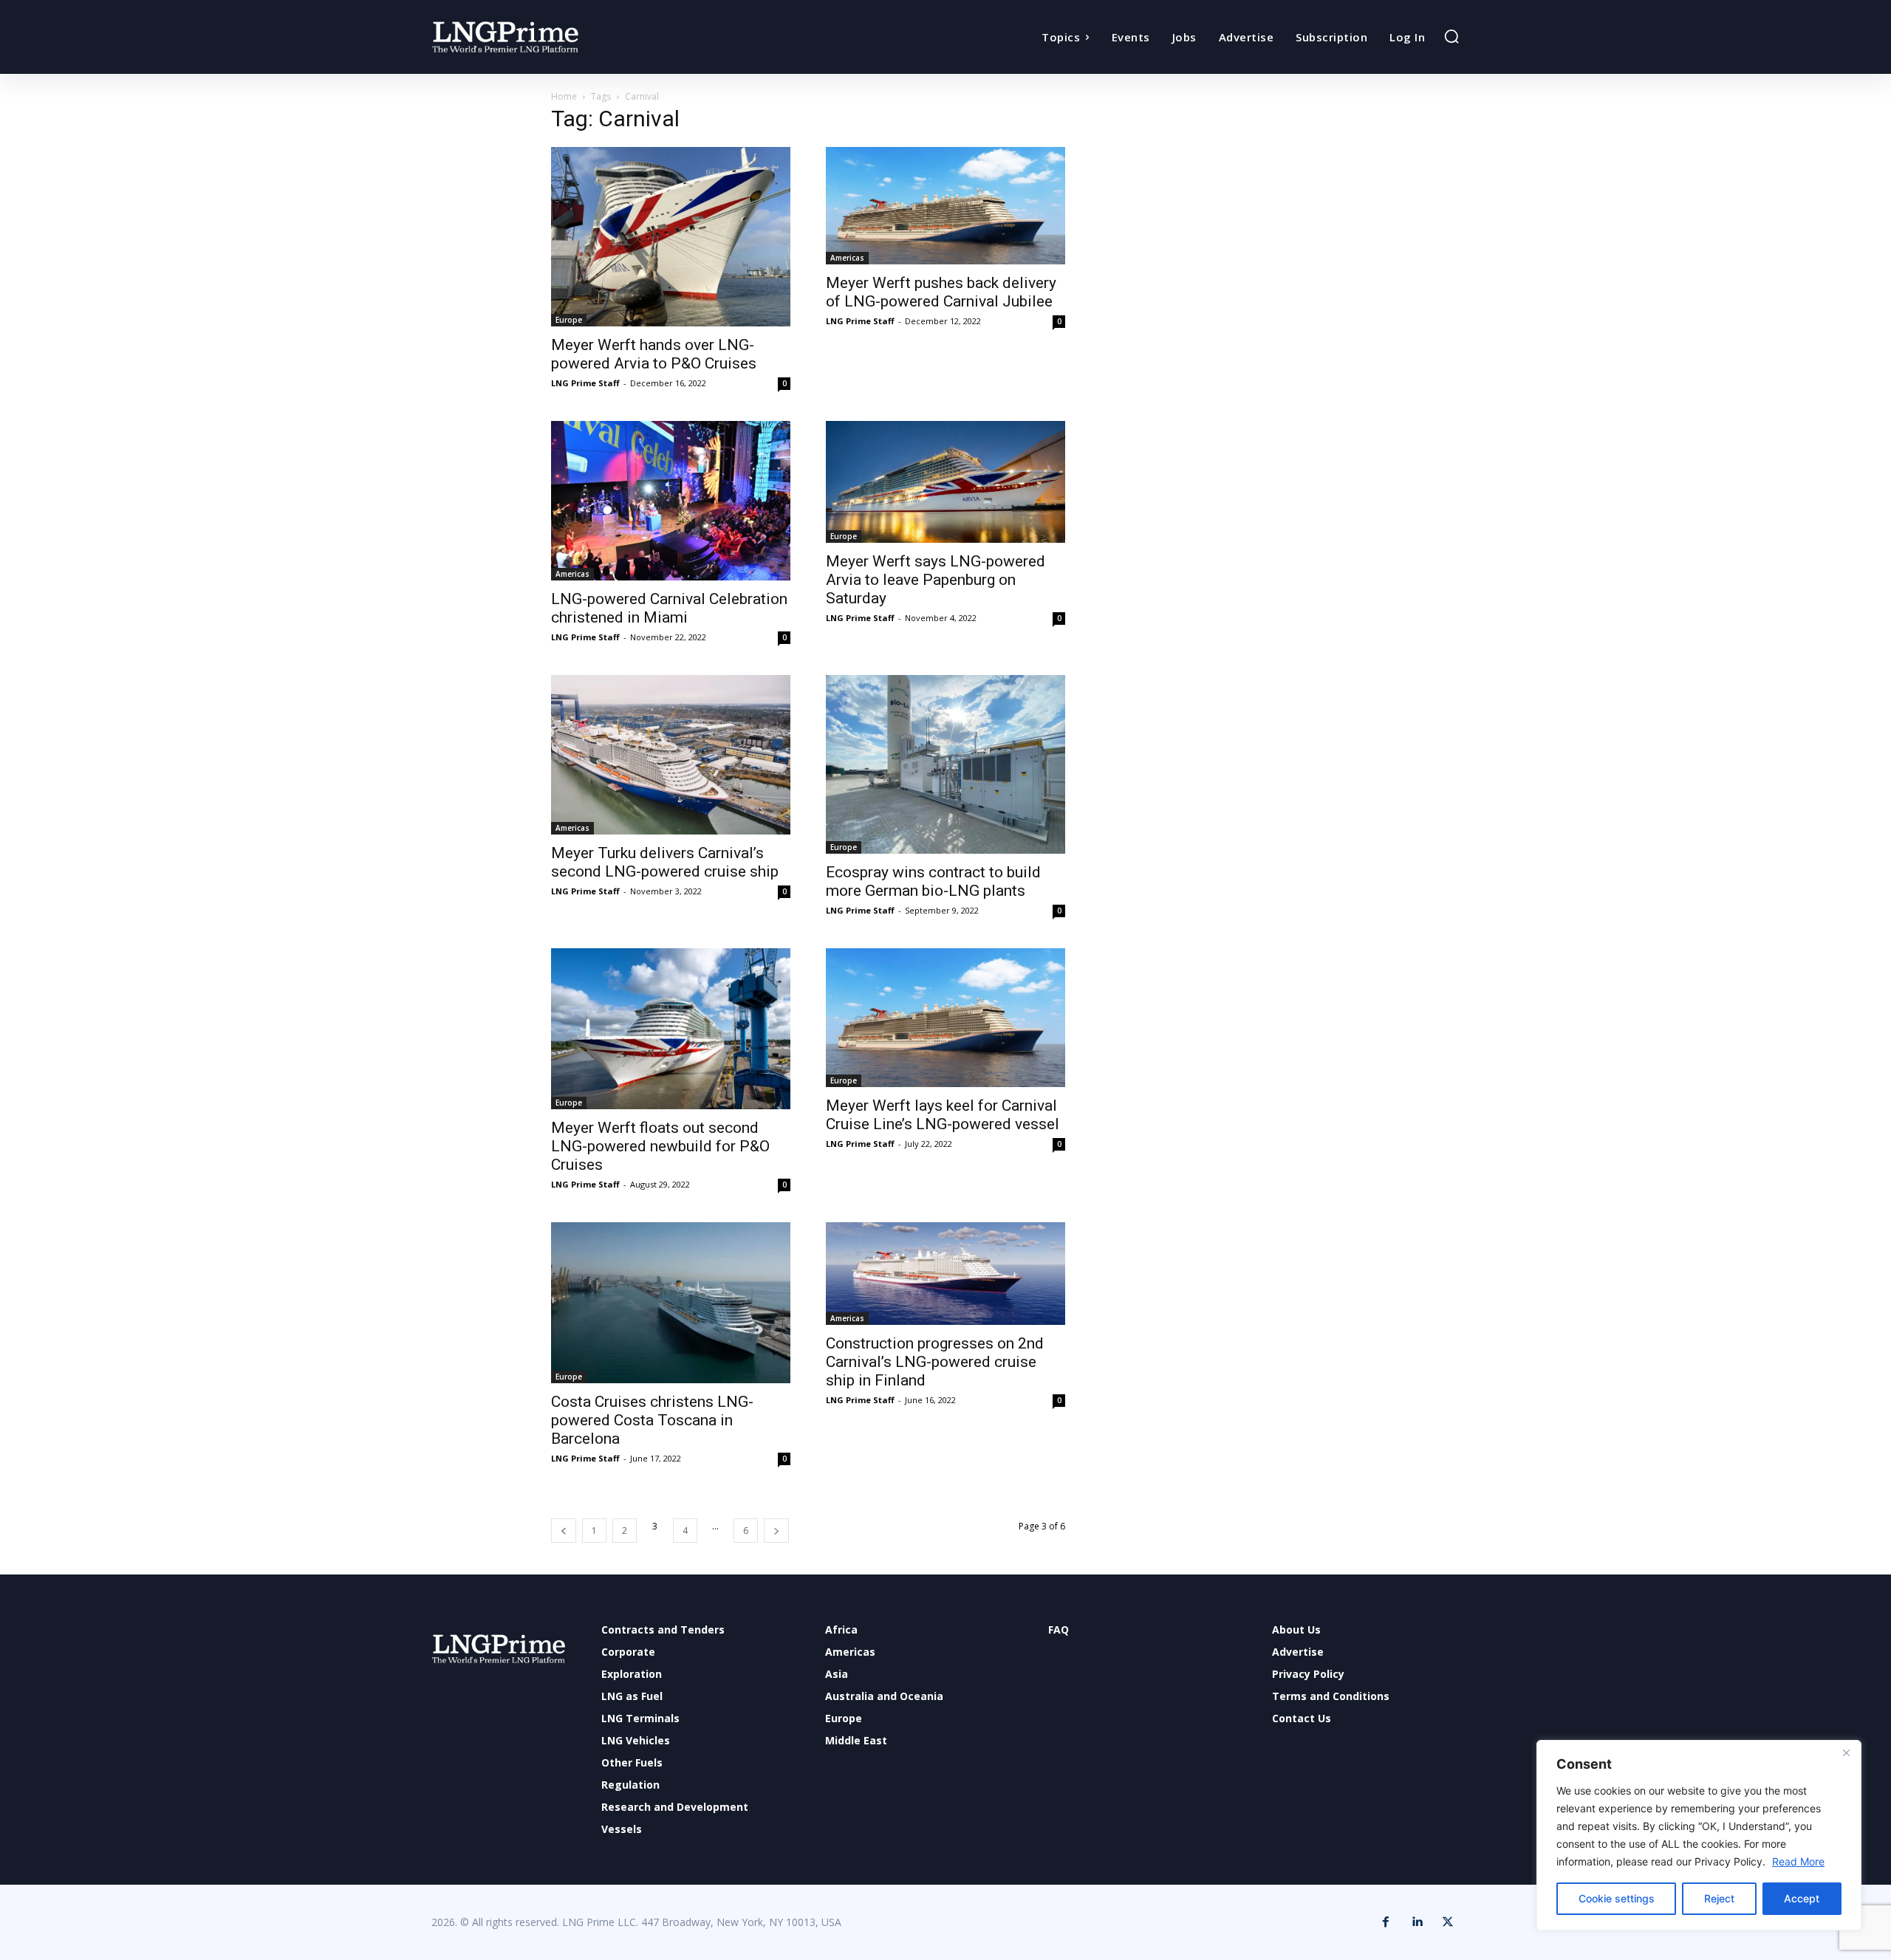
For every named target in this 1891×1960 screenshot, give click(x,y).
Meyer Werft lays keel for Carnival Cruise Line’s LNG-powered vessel (943, 1115)
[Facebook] (1386, 1922)
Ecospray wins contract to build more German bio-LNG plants (933, 881)
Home (564, 96)
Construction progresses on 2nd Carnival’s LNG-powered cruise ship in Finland (935, 1362)
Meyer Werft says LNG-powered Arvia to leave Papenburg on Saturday (936, 580)
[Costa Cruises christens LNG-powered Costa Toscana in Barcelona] (671, 1303)
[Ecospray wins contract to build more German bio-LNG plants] (945, 764)
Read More (1798, 1861)
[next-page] (776, 1531)
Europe (569, 320)
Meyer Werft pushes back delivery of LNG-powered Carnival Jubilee (941, 292)
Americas (847, 258)
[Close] (1846, 1752)
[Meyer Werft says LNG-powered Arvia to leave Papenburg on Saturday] (945, 482)
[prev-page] (564, 1531)
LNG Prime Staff (585, 383)
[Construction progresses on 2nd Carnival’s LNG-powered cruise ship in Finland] (945, 1273)
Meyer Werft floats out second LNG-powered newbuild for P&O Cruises (660, 1146)
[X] (1448, 1922)
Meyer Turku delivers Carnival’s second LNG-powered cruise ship (665, 862)
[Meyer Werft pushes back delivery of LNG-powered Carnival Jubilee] (945, 206)
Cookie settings (1617, 1898)
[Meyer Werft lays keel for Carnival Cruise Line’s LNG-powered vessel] (945, 1018)
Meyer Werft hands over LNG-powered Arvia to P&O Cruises (654, 354)
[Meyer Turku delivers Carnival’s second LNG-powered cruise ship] (671, 755)
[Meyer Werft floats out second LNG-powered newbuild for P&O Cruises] (671, 1029)
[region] (1699, 1835)
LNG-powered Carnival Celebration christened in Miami (669, 608)
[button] (1451, 36)
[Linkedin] (1417, 1922)
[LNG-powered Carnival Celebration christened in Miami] (671, 501)
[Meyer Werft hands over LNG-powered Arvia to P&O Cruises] (671, 237)
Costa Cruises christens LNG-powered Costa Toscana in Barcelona (652, 1420)
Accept (1802, 1898)
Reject (1719, 1898)
